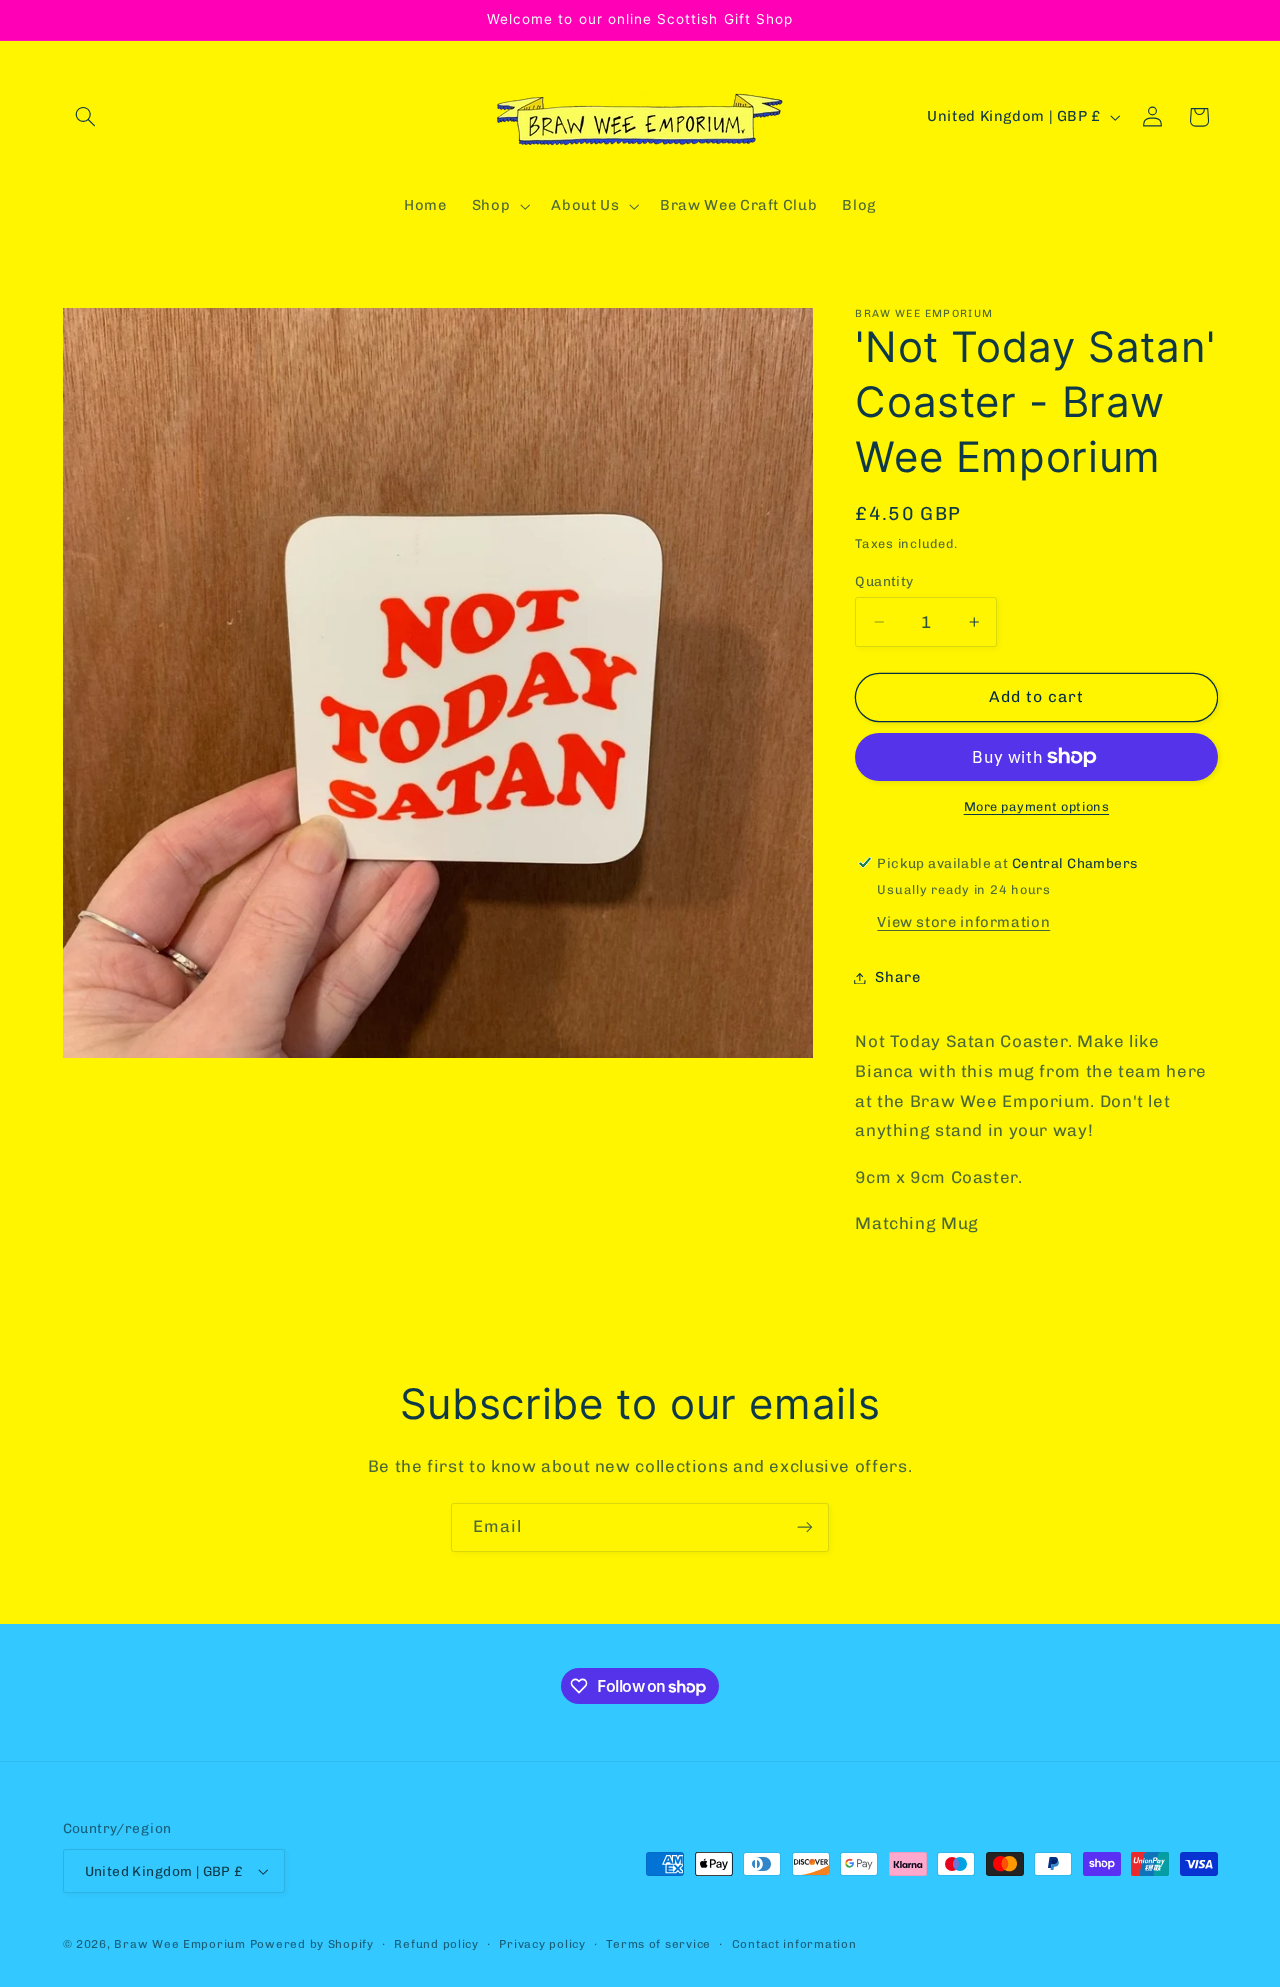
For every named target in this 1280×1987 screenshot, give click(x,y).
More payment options (1037, 806)
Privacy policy (542, 1944)
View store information (963, 922)
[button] (86, 117)
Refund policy (436, 1944)
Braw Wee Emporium (181, 1944)
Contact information (794, 1944)
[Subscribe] (805, 1527)
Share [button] (897, 977)
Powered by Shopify (312, 1944)
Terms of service (658, 1944)
